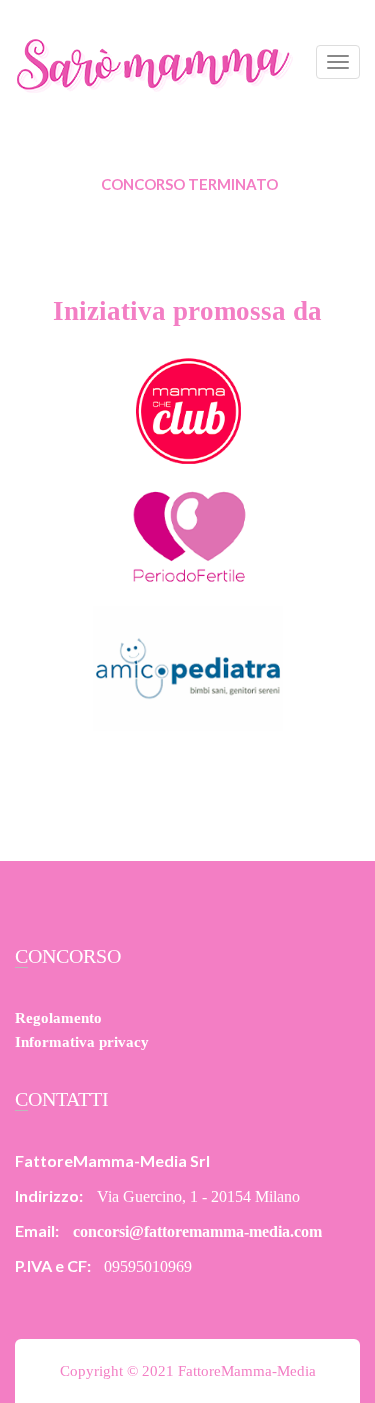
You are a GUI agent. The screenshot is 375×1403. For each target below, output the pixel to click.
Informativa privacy (82, 1042)
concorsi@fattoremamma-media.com (197, 1231)
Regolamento (58, 1018)
